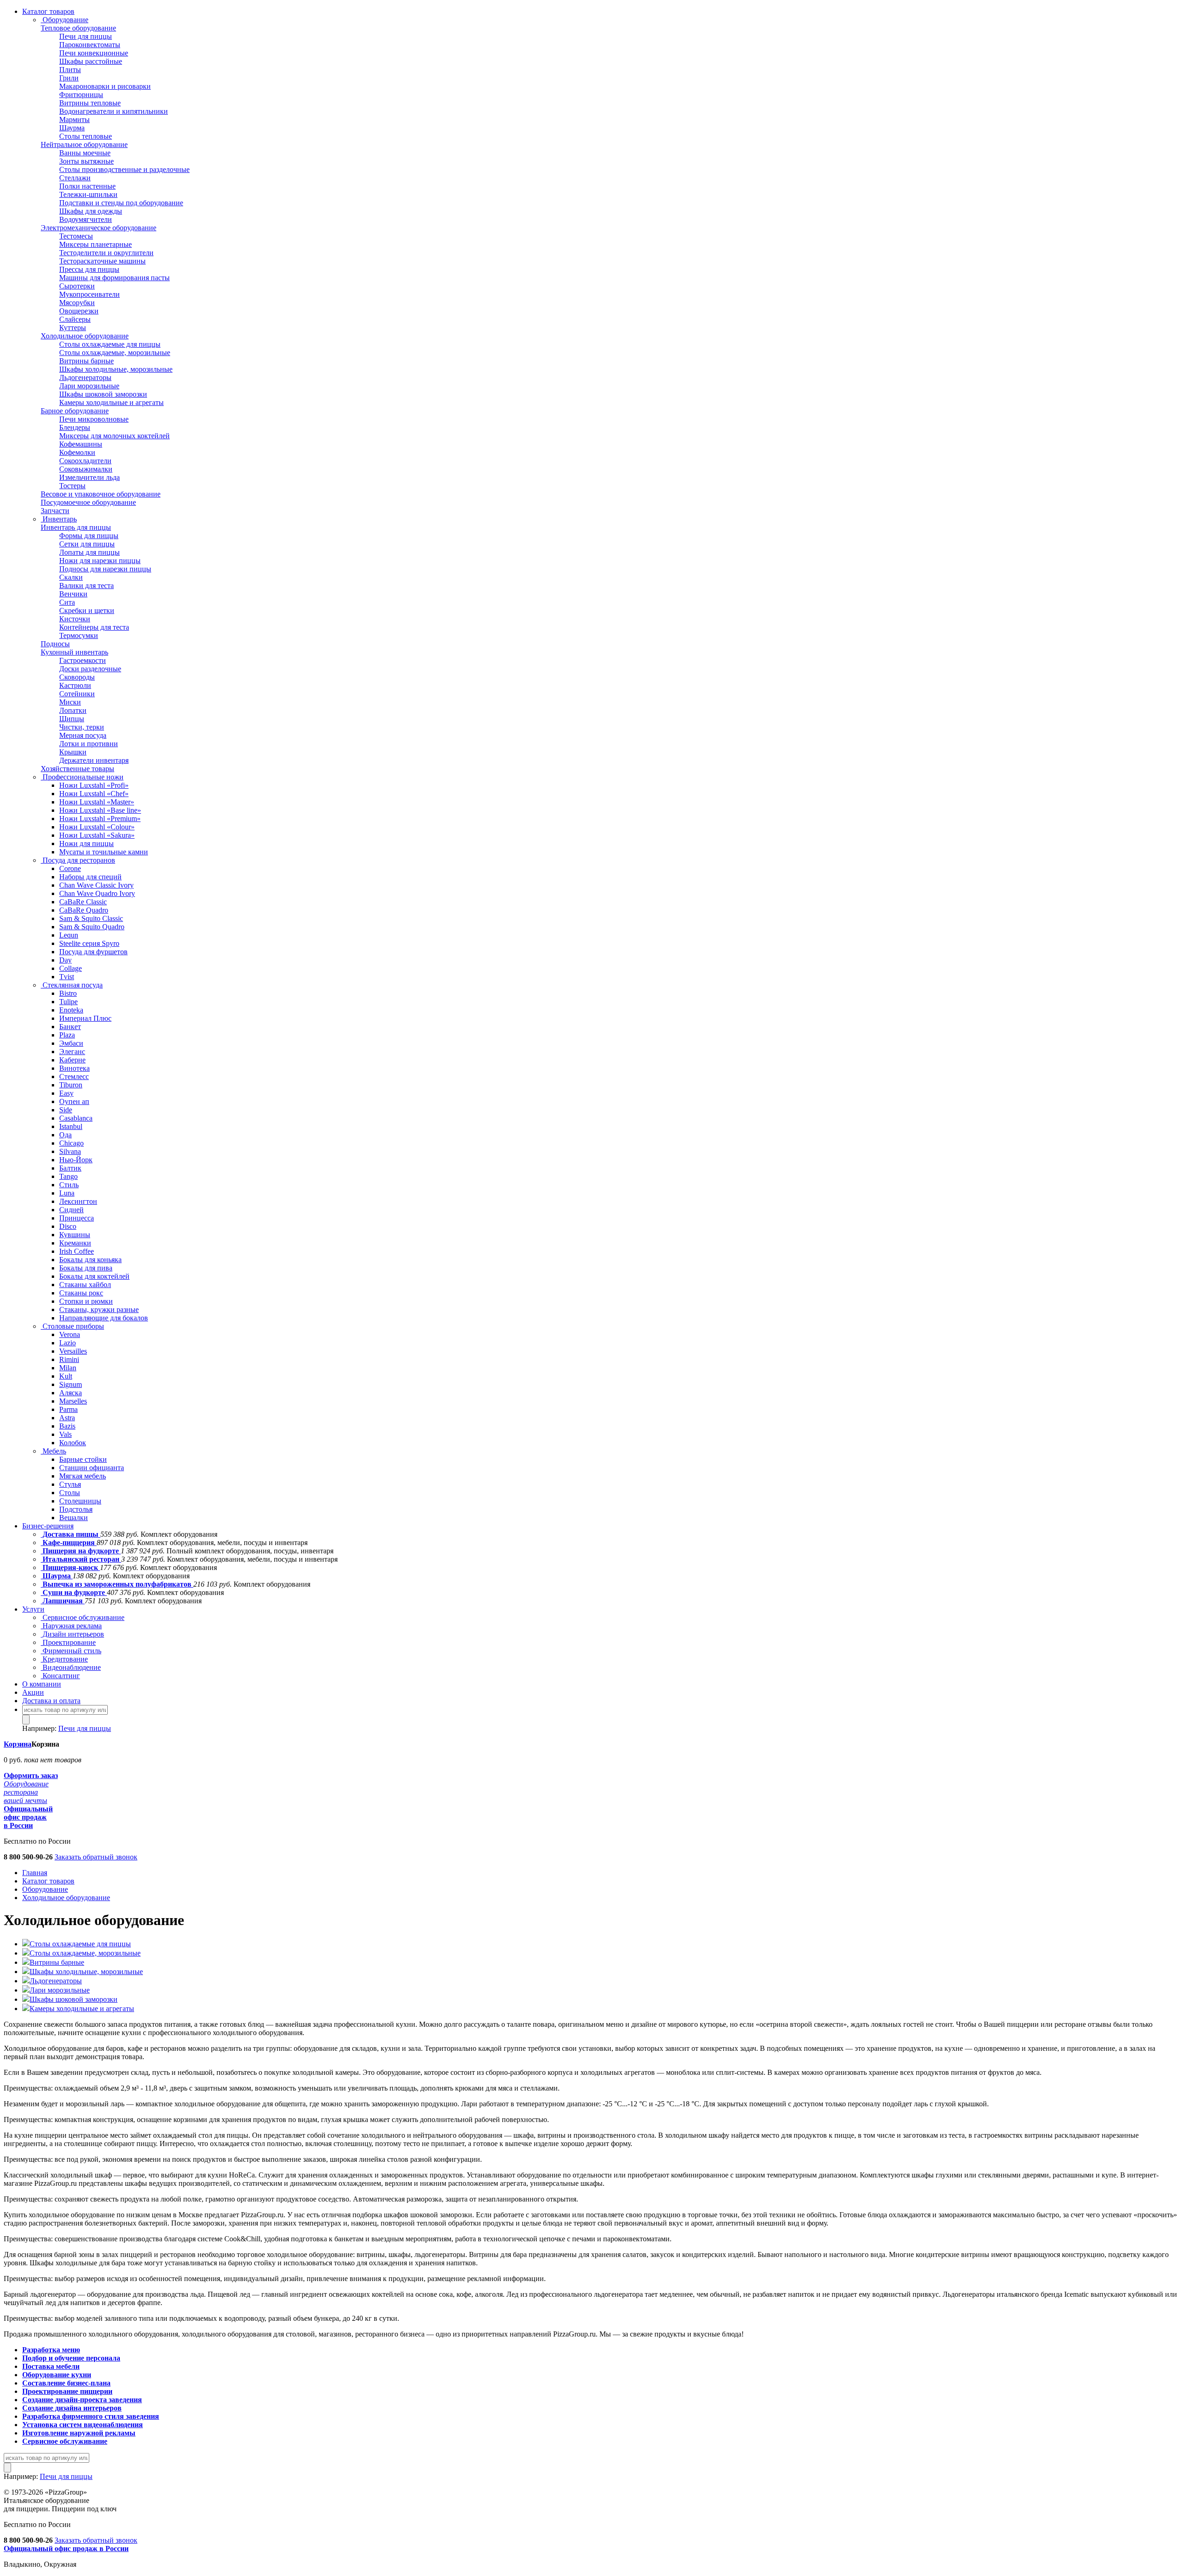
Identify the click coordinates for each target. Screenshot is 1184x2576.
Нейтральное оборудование (84, 144)
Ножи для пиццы (86, 843)
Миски (70, 702)
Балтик (70, 1168)
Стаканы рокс (81, 1293)
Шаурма (72, 128)
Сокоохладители (85, 461)
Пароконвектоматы (90, 45)
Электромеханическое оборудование (99, 228)
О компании (42, 1684)
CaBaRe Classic (83, 902)
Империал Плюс (85, 1018)
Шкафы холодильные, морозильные (116, 369)
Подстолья (76, 1509)
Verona (70, 1334)
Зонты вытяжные (86, 161)
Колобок (73, 1443)
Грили (69, 78)
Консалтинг (60, 1676)
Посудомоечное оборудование (88, 502)
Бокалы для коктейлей (94, 1276)
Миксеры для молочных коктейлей (114, 436)
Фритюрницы (81, 95)
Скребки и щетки (87, 610)
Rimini (69, 1359)
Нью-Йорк (76, 1160)
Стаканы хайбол (85, 1285)
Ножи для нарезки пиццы (100, 561)
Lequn (69, 935)
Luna (67, 1193)
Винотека (74, 1068)
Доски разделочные (90, 669)
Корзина (18, 1744)
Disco (68, 1226)
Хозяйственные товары (77, 769)
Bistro (68, 993)
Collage (71, 968)
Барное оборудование (75, 411)
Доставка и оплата (51, 1701)
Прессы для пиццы (89, 269)
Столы (70, 1493)
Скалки (71, 577)
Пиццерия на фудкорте (81, 1551)
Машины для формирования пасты (114, 278)
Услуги (33, 1609)
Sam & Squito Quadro (92, 927)
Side (66, 1110)
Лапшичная (63, 1601)
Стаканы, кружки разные (99, 1309)
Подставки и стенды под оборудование (121, 203)
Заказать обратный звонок (96, 1857)
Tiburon (71, 1085)
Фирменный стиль (71, 1651)
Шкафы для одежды (91, 211)
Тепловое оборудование (78, 28)
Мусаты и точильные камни (104, 852)
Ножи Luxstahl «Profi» (94, 785)
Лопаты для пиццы (89, 552)
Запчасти (55, 511)
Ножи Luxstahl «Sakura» (97, 835)
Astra (67, 1418)
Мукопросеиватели (89, 294)
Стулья (70, 1484)
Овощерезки (79, 311)
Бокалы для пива (86, 1268)
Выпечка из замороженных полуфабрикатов (117, 1584)
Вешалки (74, 1518)
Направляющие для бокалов (104, 1318)
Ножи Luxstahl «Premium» (100, 819)
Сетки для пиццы (87, 544)
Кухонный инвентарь (74, 652)
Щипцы (72, 719)
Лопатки (73, 710)
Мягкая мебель (83, 1476)
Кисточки (75, 619)
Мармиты (74, 120)
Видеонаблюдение (71, 1667)
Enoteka (71, 1010)
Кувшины (75, 1235)
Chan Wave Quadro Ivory (97, 893)
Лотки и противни (89, 744)
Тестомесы (76, 236)
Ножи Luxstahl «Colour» (97, 827)
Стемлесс (74, 1076)
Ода (65, 1135)
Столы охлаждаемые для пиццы (110, 344)
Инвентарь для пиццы (76, 527)
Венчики (73, 594)
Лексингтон (78, 1201)
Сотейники (77, 694)
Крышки (73, 752)
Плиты (70, 70)
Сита (67, 602)
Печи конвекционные (94, 53)
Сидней (71, 1210)
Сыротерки (77, 286)
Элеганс (72, 1052)
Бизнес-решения (48, 1526)
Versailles (73, 1351)
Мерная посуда (83, 735)
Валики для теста (86, 586)
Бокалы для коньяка (90, 1260)
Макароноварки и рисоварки (105, 86)
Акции (33, 1692)
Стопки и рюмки (86, 1301)
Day (65, 960)
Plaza (67, 1035)
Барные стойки (83, 1459)
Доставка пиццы (71, 1534)
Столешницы (80, 1501)
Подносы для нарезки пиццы (105, 569)
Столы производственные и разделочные (124, 169)
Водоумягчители (86, 219)
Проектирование (68, 1642)
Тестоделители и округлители (106, 253)
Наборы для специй (90, 877)
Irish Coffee (77, 1251)
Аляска (71, 1393)
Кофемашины (81, 444)
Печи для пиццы (86, 36)
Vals (65, 1434)
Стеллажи (75, 178)
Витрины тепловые (90, 103)
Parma (68, 1409)
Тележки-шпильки (88, 194)
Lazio (68, 1343)
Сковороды (77, 677)
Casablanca (76, 1118)
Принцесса (77, 1218)
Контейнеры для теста (94, 627)
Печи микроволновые (94, 419)
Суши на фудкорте (74, 1592)
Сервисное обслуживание (83, 1617)
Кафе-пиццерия (69, 1543)
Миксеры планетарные (96, 244)
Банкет (70, 1027)
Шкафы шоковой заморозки (103, 394)
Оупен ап (74, 1101)
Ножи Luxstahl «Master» (97, 802)
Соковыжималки (86, 469)
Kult (66, 1376)
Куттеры (73, 328)
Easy (66, 1093)
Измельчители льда (89, 477)
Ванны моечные (85, 153)
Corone (70, 868)
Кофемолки (77, 452)
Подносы (55, 644)
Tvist (67, 977)
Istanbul (71, 1126)
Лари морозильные (89, 386)
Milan (68, 1368)
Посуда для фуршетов (93, 952)
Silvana (70, 1151)
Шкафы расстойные (91, 61)
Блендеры (75, 427)
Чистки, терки (82, 727)
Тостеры (72, 486)
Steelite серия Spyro (89, 943)
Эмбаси (71, 1043)
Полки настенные (87, 186)
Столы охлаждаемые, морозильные (115, 353)
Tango (68, 1176)
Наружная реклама (71, 1626)
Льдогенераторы (85, 377)
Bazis (67, 1426)
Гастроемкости (83, 660)
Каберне (72, 1060)
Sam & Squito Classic (91, 918)
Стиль (69, 1185)
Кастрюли (75, 685)
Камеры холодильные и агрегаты (111, 402)
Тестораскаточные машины (102, 261)
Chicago (71, 1143)
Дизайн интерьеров (72, 1634)
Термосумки (79, 635)
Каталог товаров (48, 11)
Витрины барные (86, 361)
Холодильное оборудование (85, 336)
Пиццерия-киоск (70, 1567)
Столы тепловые (86, 136)
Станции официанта (92, 1468)
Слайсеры (75, 319)
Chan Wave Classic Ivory (96, 885)
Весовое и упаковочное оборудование (101, 494)
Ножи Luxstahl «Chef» (94, 794)
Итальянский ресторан (81, 1559)
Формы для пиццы (89, 536)
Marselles (73, 1401)
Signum (71, 1384)
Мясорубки (77, 303)
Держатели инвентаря (94, 760)
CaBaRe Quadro (84, 910)
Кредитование (64, 1659)
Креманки (75, 1243)
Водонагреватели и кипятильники (114, 111)
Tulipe (68, 1002)
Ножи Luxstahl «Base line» (100, 810)
